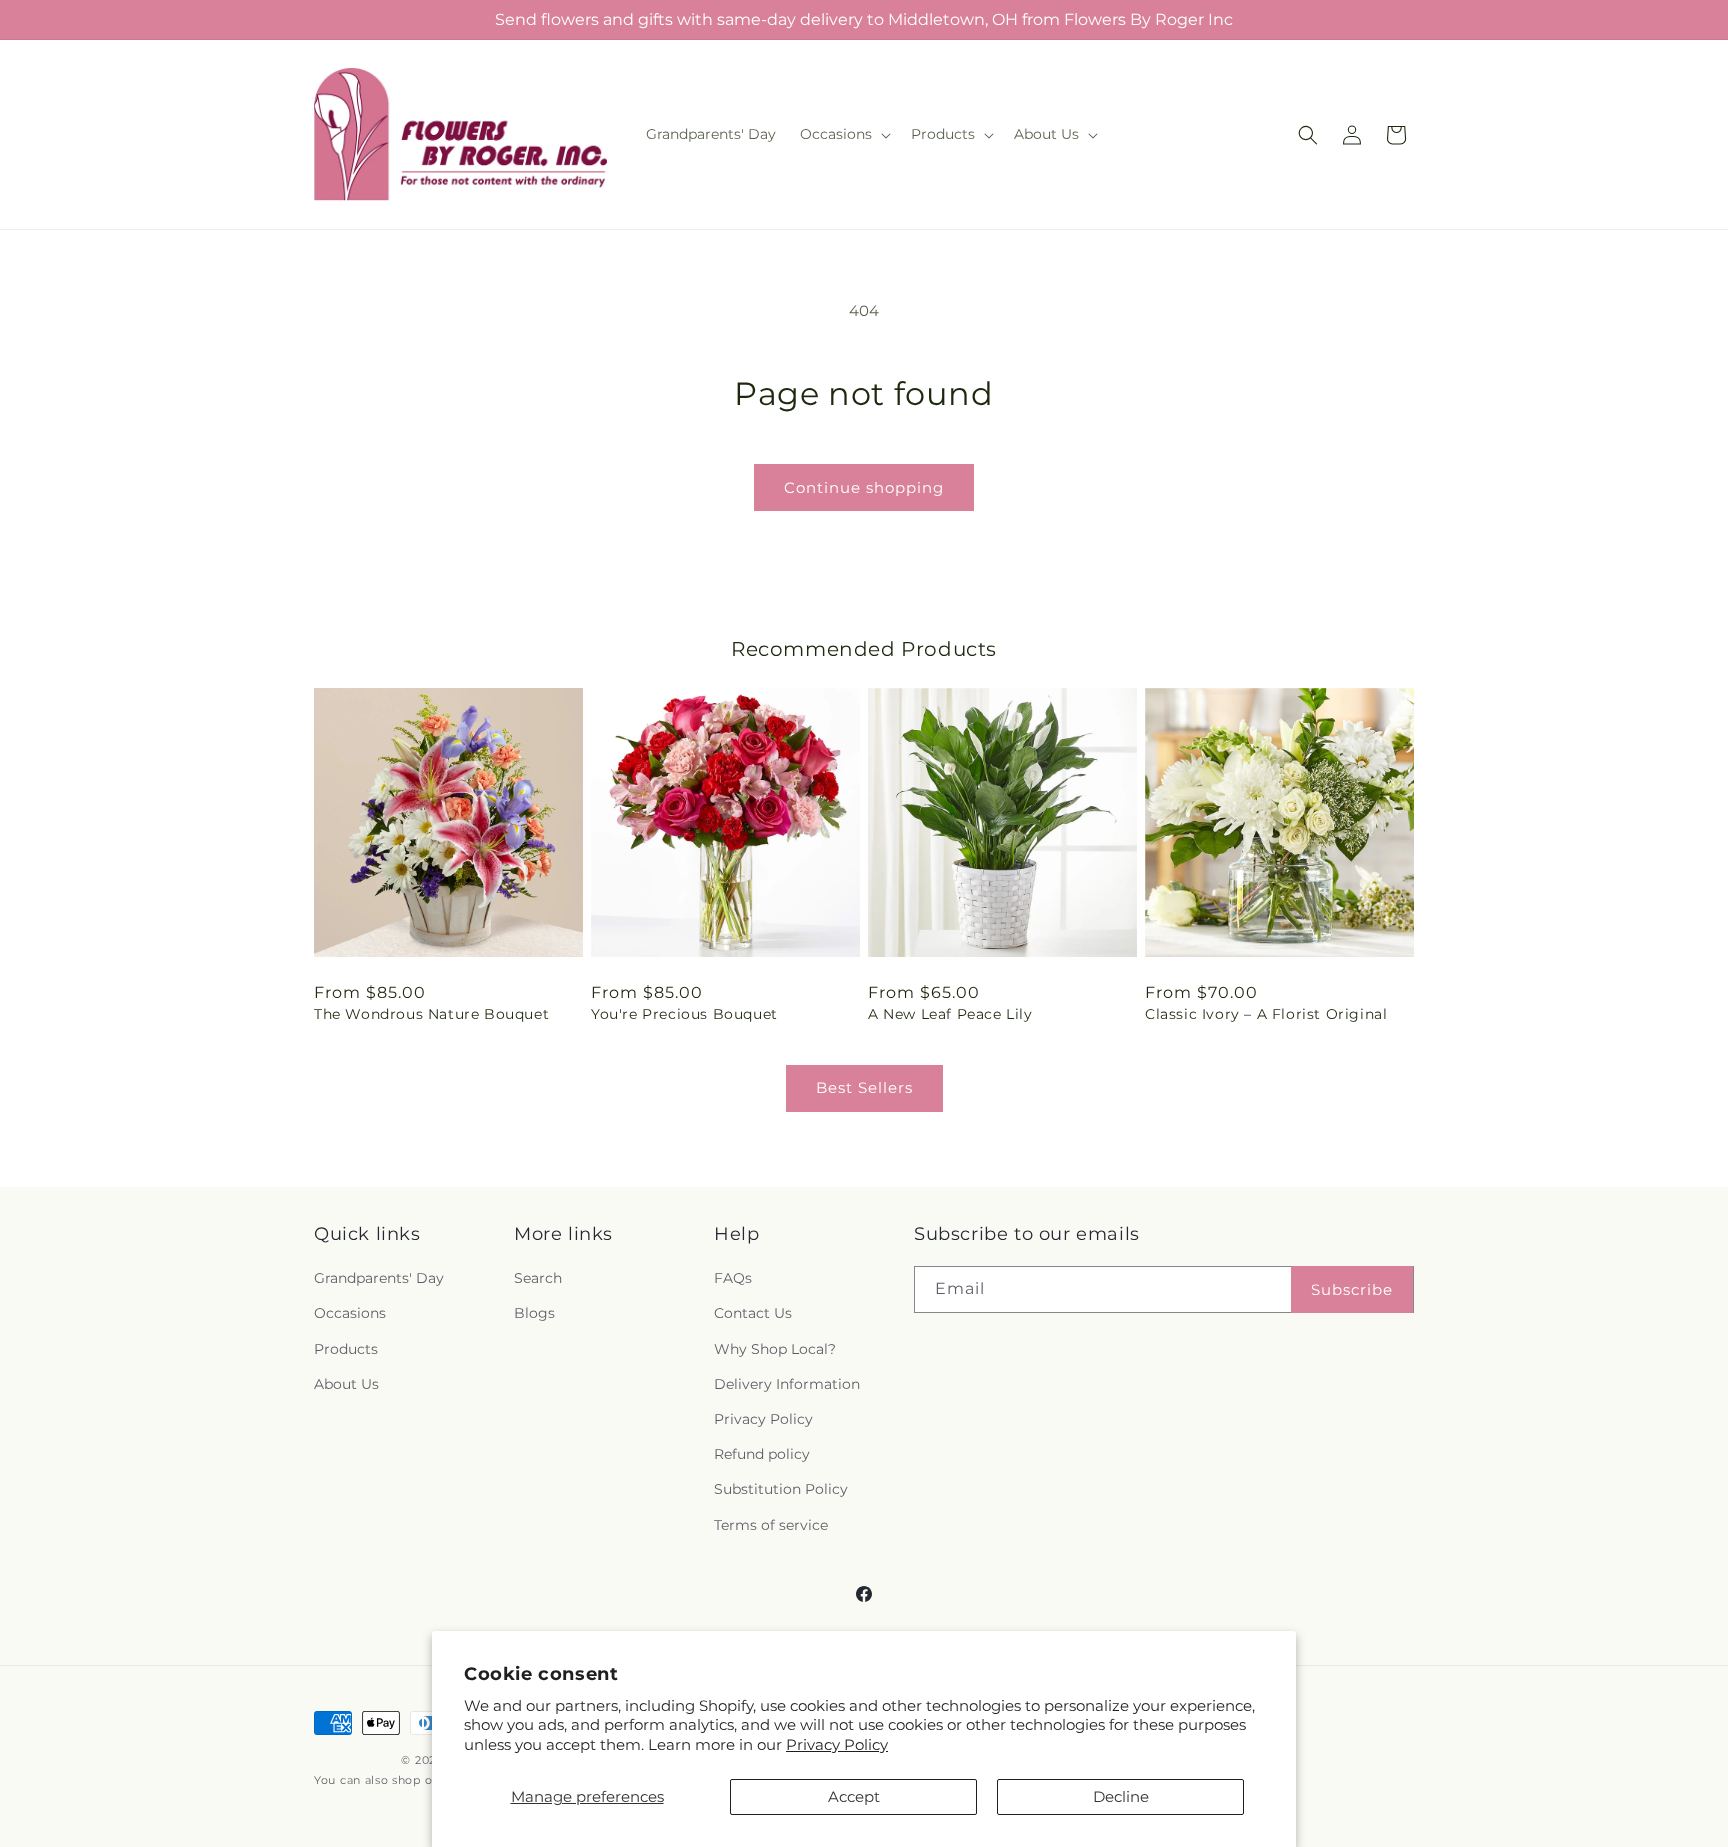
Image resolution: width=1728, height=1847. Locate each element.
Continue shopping (864, 487)
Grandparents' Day (379, 1278)
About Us (346, 1384)
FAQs (733, 1278)
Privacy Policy (837, 1744)
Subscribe (1352, 1289)
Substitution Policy (781, 1489)
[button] (843, 134)
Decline (1121, 1796)
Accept (854, 1796)
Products (346, 1349)
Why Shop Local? (775, 1349)
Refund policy (762, 1454)
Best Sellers (864, 1087)
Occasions (350, 1314)
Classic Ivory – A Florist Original (1266, 1014)
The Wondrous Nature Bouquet (431, 1014)
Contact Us (753, 1314)
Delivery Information (787, 1384)
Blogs (534, 1314)
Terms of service (771, 1525)
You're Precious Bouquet (684, 1014)
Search (538, 1278)
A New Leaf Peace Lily (950, 1014)
